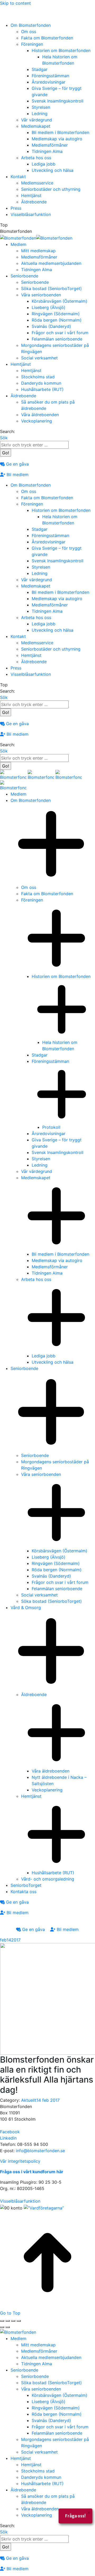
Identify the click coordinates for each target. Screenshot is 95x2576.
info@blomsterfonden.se (40, 2151)
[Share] (8, 2321)
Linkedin (8, 2138)
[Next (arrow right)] (8, 2327)
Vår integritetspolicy (20, 2161)
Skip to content (15, 3)
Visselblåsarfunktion (20, 2201)
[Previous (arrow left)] (2, 2327)
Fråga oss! (75, 2516)
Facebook (10, 2132)
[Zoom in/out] (19, 2321)
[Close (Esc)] (2, 2321)
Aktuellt (29, 2100)
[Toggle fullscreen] (13, 2321)
